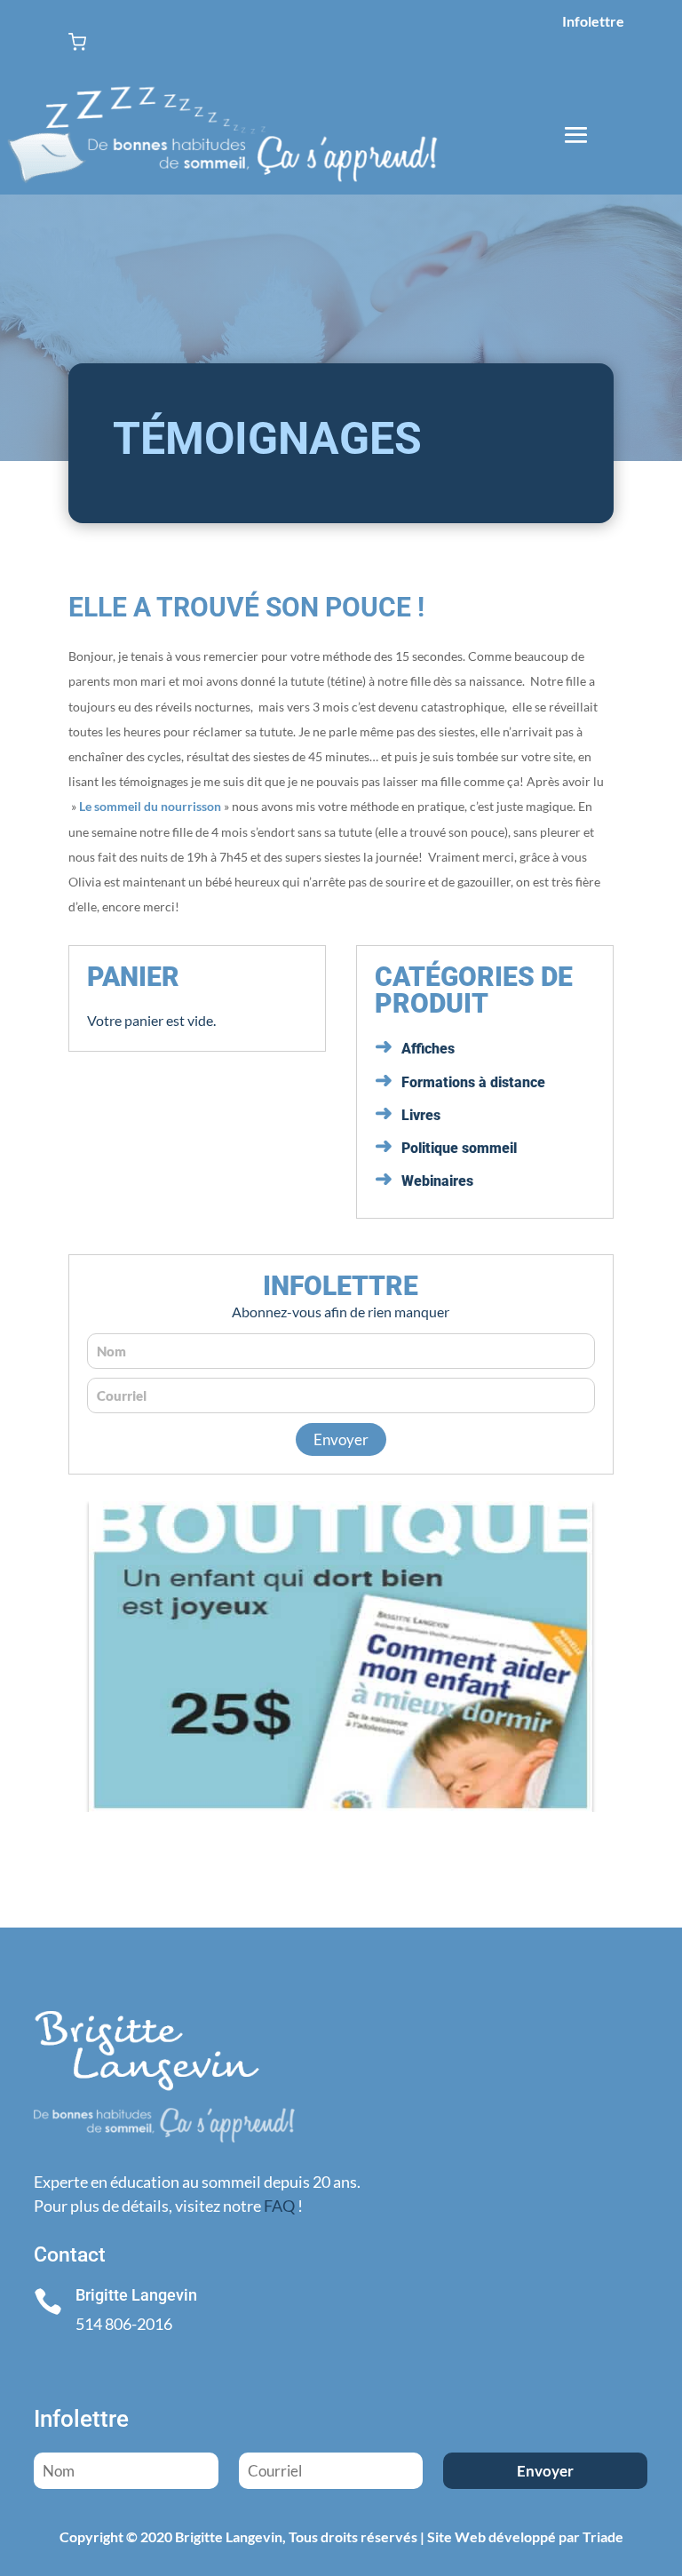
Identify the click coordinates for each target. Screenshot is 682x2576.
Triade (603, 2536)
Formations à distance (473, 1082)
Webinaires (437, 1181)
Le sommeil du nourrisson (150, 806)
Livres (421, 1115)
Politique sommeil (459, 1148)
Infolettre (593, 21)
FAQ (279, 2206)
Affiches (428, 1049)
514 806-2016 (124, 2324)
